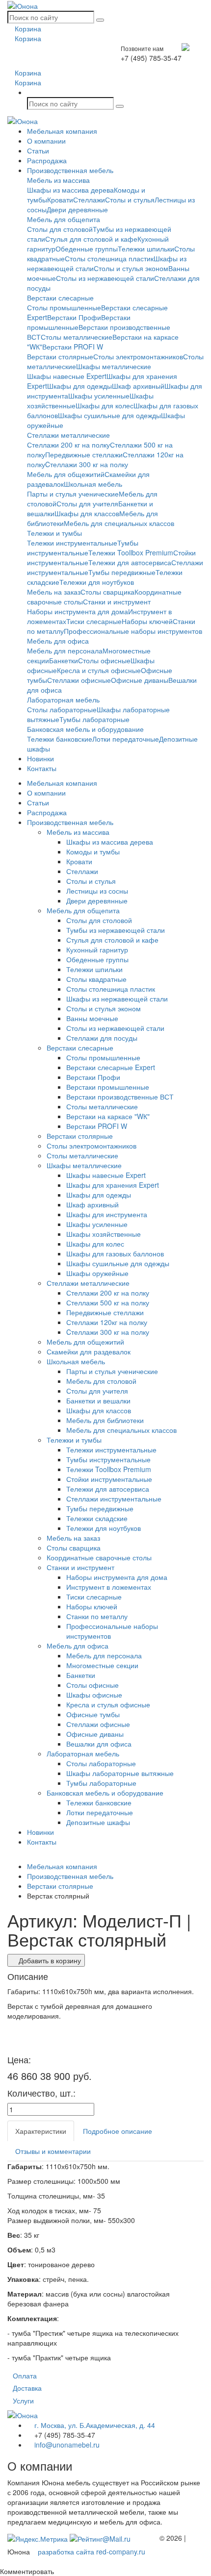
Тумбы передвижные (122, 572)
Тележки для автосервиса (130, 562)
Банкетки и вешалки (98, 1401)
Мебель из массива (58, 180)
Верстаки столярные (60, 356)
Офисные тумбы (93, 1714)
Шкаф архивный (138, 386)
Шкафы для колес (105, 405)
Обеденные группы (87, 249)
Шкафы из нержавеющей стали (117, 999)
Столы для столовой (60, 229)
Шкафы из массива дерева (70, 190)
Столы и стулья (130, 200)
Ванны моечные (92, 1018)
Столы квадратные (96, 979)
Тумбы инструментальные (83, 548)
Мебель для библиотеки (105, 1420)
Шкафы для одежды (79, 386)
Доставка (27, 2388)
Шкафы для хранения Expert (113, 1185)
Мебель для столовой (101, 1381)
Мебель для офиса (58, 641)
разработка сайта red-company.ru (92, 2551)
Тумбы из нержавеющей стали (116, 930)
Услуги (23, 2401)
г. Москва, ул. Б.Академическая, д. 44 (94, 2425)
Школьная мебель (93, 484)
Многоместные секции (102, 1665)
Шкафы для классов (87, 513)
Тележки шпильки (146, 249)
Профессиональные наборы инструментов (133, 631)
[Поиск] (100, 20)
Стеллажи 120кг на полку (107, 1322)
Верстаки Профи (74, 317)
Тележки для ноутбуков (97, 582)
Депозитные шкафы (98, 1822)
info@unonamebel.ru (66, 2445)
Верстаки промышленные (108, 1087)
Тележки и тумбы (54, 533)
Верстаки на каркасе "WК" (108, 1116)
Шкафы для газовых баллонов (115, 1253)
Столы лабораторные (62, 709)
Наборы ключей (147, 621)
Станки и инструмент (117, 601)
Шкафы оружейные (97, 1273)
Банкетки (64, 660)
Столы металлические (77, 337)
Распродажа (47, 160)
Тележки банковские (60, 739)
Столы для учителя (87, 503)
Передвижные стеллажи (84, 454)
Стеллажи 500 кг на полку (108, 1302)
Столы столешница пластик (109, 258)
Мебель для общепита (64, 219)
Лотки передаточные (126, 739)
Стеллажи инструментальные (114, 1499)
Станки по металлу (97, 1616)
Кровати (60, 200)
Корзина (27, 28)
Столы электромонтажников (138, 356)
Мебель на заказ (54, 592)
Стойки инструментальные (109, 1479)
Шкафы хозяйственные (104, 1234)
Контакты (42, 768)
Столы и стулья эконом (131, 268)
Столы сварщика (107, 592)
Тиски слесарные (94, 621)
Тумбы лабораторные (94, 719)
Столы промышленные (64, 307)
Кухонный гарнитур (97, 950)
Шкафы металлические (114, 366)
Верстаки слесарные (60, 298)
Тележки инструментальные (72, 543)
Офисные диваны (140, 680)
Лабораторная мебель (63, 700)
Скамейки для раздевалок (89, 1351)
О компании (46, 141)
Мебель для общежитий (66, 474)
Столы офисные (104, 660)
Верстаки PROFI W (73, 347)
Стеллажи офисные (79, 680)
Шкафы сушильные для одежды (109, 415)
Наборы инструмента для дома (78, 611)
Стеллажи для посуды (102, 1038)
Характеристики (41, 2131)
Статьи (38, 150)
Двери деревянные (77, 209)
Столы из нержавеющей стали (105, 278)
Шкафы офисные (94, 1695)
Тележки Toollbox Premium (131, 552)
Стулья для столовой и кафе (91, 239)
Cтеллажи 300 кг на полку (87, 464)
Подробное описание (118, 2131)
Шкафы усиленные (99, 396)
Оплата (25, 2376)
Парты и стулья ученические (73, 494)
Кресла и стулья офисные (99, 670)
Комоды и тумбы (93, 851)
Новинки (40, 758)
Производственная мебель (70, 170)
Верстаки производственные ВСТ (120, 1097)
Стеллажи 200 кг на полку (68, 445)
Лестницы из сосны (97, 891)
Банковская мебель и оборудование (85, 729)
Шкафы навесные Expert (67, 376)
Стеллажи (89, 200)
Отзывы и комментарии (53, 2151)
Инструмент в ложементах (109, 1587)
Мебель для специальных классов (119, 523)
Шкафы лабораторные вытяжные (120, 1773)
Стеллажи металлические (68, 435)
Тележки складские (97, 1518)
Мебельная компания (62, 131)
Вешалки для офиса (99, 1744)
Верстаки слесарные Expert (111, 1067)
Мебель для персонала (65, 650)
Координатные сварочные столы (99, 1557)
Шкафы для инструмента (107, 1214)
